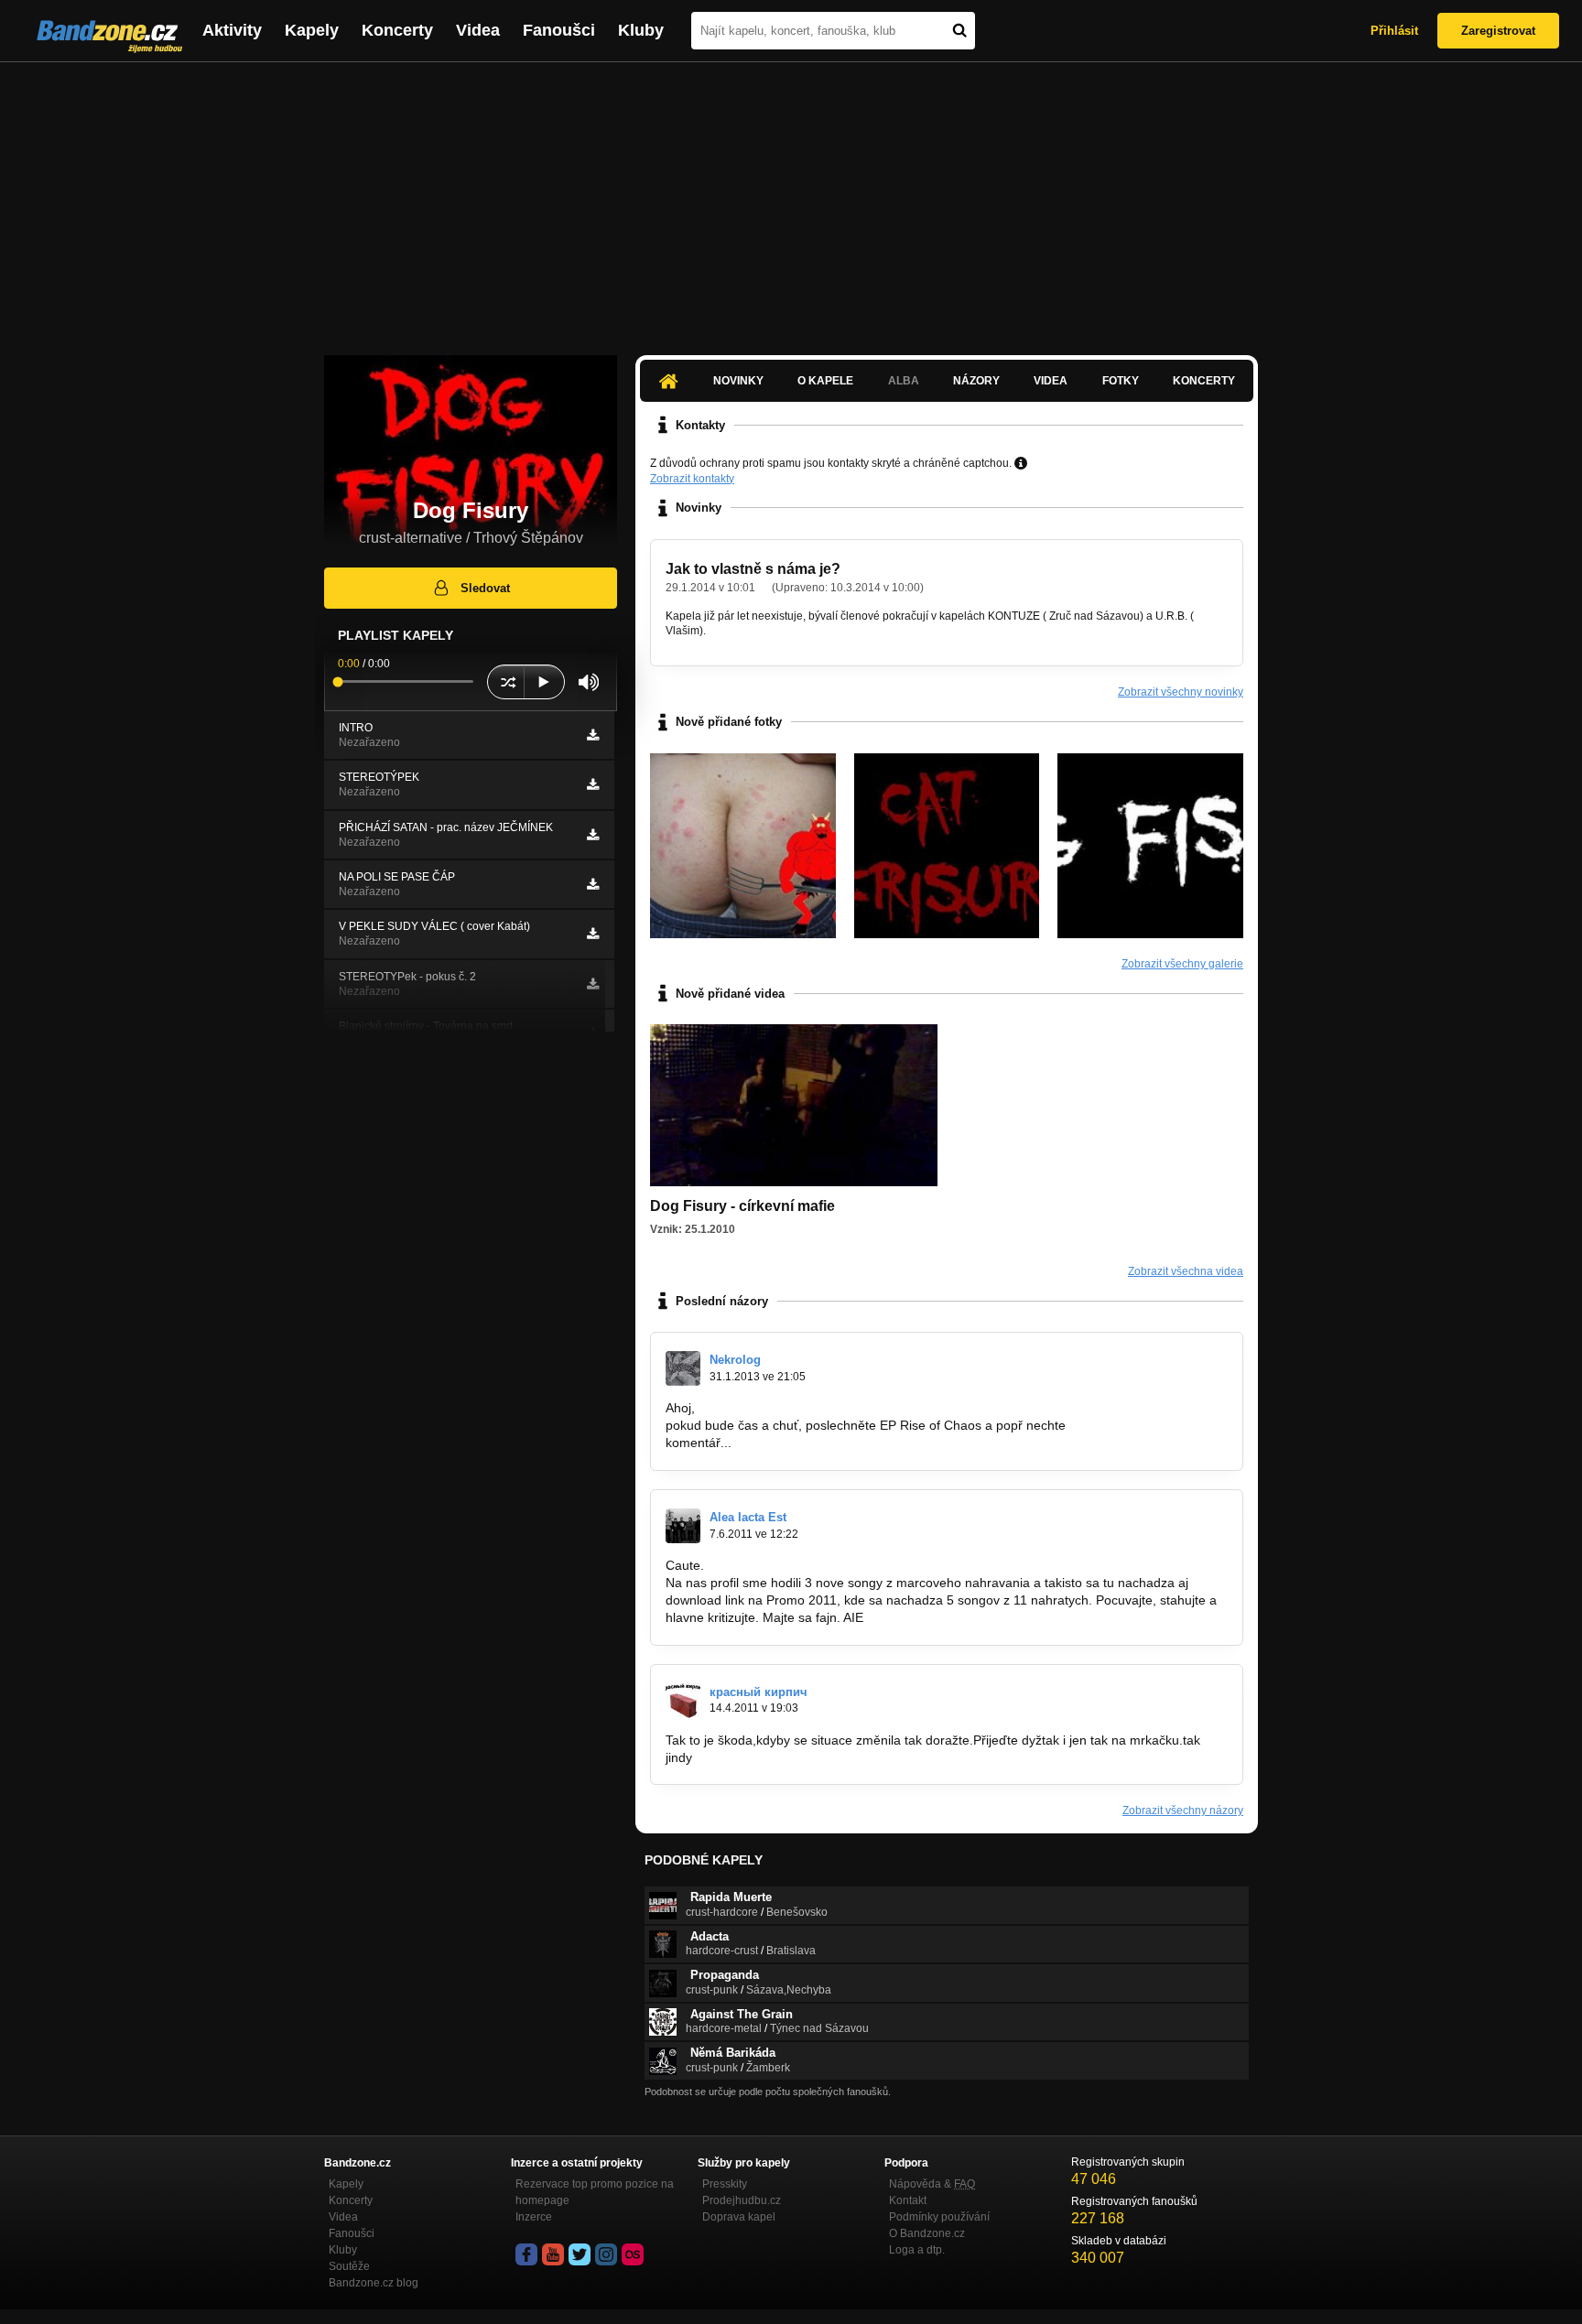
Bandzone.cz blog (374, 2283)
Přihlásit (1394, 31)
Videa (478, 30)
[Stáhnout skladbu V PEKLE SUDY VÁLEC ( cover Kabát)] (593, 934)
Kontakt (908, 2200)
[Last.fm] (633, 2254)
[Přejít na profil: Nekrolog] (683, 1368)
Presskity (725, 2184)
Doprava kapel (739, 2217)
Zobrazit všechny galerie (1182, 964)
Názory (976, 381)
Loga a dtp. (917, 2250)
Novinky (738, 381)
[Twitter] (580, 2254)
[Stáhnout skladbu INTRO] (593, 735)
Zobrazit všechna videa (1186, 1271)
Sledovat (485, 588)
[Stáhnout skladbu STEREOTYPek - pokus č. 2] (593, 984)
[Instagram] (606, 2254)
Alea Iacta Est (748, 1517)
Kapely (312, 30)
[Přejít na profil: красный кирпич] (683, 1701)
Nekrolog (735, 1360)
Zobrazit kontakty (692, 479)
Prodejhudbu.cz (742, 2200)
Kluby (641, 30)
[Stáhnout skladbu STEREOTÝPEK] (593, 784)
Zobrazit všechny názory (1183, 1811)
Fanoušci (559, 30)
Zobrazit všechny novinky (1181, 692)
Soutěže (349, 2266)
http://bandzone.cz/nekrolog (812, 1443)
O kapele (825, 381)
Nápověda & (932, 2184)
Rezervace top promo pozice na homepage (595, 2192)
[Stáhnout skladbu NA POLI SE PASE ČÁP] (593, 884)
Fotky (1121, 381)
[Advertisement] (791, 200)
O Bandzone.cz (927, 2233)
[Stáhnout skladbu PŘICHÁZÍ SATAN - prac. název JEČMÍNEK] (593, 835)
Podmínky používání (939, 2217)
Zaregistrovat (1498, 31)
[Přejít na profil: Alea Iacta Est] (683, 1526)
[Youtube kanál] (553, 2254)
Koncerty (397, 30)
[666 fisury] (743, 846)
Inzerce (534, 2217)
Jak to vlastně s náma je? (753, 569)
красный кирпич (758, 1692)
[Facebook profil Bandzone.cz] (526, 2254)
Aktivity (232, 30)
